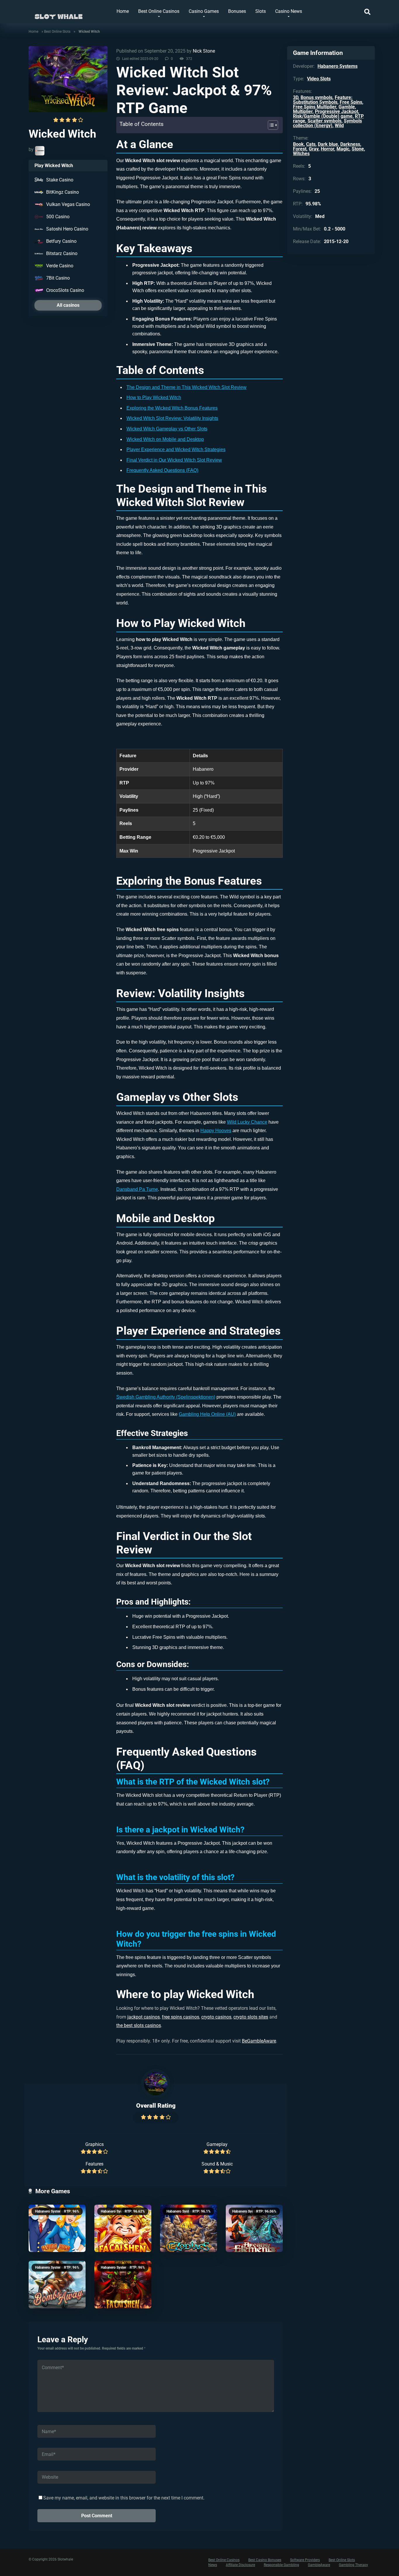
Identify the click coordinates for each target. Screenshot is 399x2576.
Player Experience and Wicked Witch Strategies (176, 449)
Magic (343, 149)
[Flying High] (57, 2228)
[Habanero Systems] (40, 151)
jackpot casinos (144, 2017)
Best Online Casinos (159, 11)
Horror (327, 149)
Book (298, 144)
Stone (358, 149)
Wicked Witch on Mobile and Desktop (165, 439)
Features (94, 2164)
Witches (301, 154)
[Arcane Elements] (254, 2228)
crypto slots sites (251, 2017)
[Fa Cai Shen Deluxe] (123, 2228)
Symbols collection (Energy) (327, 123)
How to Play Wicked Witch (154, 397)
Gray (314, 149)
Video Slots (319, 79)
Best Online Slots (57, 32)
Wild (339, 125)
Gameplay (217, 2144)
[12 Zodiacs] (189, 2228)
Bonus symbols (316, 97)
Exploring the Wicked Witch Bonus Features (172, 408)
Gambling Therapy (353, 2565)
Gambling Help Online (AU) (207, 1414)
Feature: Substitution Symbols (323, 100)
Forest (300, 149)
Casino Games (204, 11)
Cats (311, 144)
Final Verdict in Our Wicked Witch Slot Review (174, 460)
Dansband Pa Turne (137, 1189)
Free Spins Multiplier (315, 107)
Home (123, 11)
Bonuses (237, 11)
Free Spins (351, 102)
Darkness (350, 144)
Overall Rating (156, 2105)
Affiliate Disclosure (240, 2565)
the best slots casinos (139, 2025)
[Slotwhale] (59, 14)
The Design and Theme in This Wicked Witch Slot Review (187, 387)
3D (296, 97)
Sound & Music (217, 2164)
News (213, 2565)
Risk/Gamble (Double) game (323, 116)
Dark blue (328, 144)
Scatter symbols (325, 121)
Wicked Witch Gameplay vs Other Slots (167, 429)
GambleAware (319, 2565)
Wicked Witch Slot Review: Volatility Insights (172, 418)
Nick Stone (204, 51)
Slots (261, 11)
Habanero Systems (50, 2211)
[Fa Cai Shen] (123, 2285)
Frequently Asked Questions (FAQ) (162, 470)
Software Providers (305, 2560)
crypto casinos (216, 2017)
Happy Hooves (216, 1131)
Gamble (347, 107)
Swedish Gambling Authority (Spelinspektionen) (166, 1397)
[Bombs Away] (57, 2285)
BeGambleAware (259, 2041)
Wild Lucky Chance (247, 1122)
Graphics (94, 2144)
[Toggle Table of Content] (270, 125)
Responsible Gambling (281, 2565)
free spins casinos (181, 2017)
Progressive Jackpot (336, 111)
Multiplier (303, 111)
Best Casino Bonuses (265, 2560)
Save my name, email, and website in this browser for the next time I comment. (124, 2498)
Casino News (289, 11)
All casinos (68, 305)
